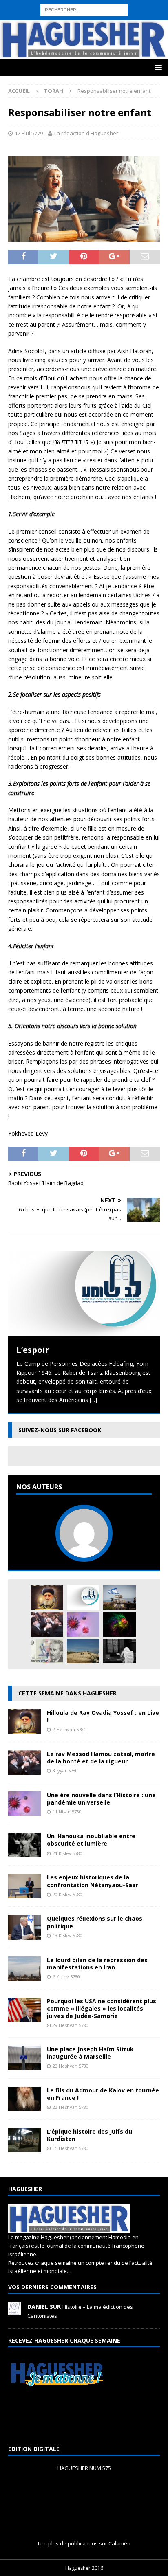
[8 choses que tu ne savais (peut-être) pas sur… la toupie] (119, 1624)
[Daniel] (15, 2311)
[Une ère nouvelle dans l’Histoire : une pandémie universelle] (83, 1624)
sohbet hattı (79, 23)
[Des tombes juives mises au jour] (83, 1651)
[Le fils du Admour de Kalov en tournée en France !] (24, 2107)
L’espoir (33, 1350)
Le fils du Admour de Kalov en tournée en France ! (103, 2094)
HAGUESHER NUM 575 (84, 2468)
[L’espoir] (84, 1294)
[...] (93, 1400)
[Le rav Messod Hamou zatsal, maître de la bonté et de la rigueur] (47, 1624)
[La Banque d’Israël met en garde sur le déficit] (47, 1651)
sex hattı (108, 23)
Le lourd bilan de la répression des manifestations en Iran (97, 1964)
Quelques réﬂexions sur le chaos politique (95, 1922)
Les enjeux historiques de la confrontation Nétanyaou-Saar (93, 1881)
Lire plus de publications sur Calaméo (84, 2543)
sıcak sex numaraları (49, 32)
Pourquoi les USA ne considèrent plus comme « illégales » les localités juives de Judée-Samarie (102, 2008)
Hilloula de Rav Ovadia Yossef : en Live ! (103, 1716)
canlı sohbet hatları (135, 32)
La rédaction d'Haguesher (86, 133)
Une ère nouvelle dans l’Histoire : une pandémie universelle (101, 1799)
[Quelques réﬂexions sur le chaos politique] (24, 1935)
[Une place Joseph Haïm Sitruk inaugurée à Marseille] (24, 2065)
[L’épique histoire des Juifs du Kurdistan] (24, 2148)
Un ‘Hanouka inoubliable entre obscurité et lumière (91, 1840)
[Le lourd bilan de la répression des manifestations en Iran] (24, 1976)
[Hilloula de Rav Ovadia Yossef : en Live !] (47, 1598)
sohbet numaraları (24, 41)
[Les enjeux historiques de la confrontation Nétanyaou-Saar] (24, 1894)
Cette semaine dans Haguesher (67, 1693)
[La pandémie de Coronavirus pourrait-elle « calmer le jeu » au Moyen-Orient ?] (119, 1598)
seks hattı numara (83, 4)
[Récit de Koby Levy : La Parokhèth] (119, 1651)
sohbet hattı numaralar (54, 13)
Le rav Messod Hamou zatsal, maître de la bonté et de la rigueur (101, 1757)
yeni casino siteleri (24, 50)
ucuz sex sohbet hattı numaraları (93, 41)
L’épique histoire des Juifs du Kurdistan (90, 2135)
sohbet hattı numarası (29, 4)
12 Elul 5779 (29, 133)
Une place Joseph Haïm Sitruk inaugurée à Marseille (90, 2053)
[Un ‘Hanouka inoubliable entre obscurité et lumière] (24, 1852)
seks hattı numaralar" (114, 13)
